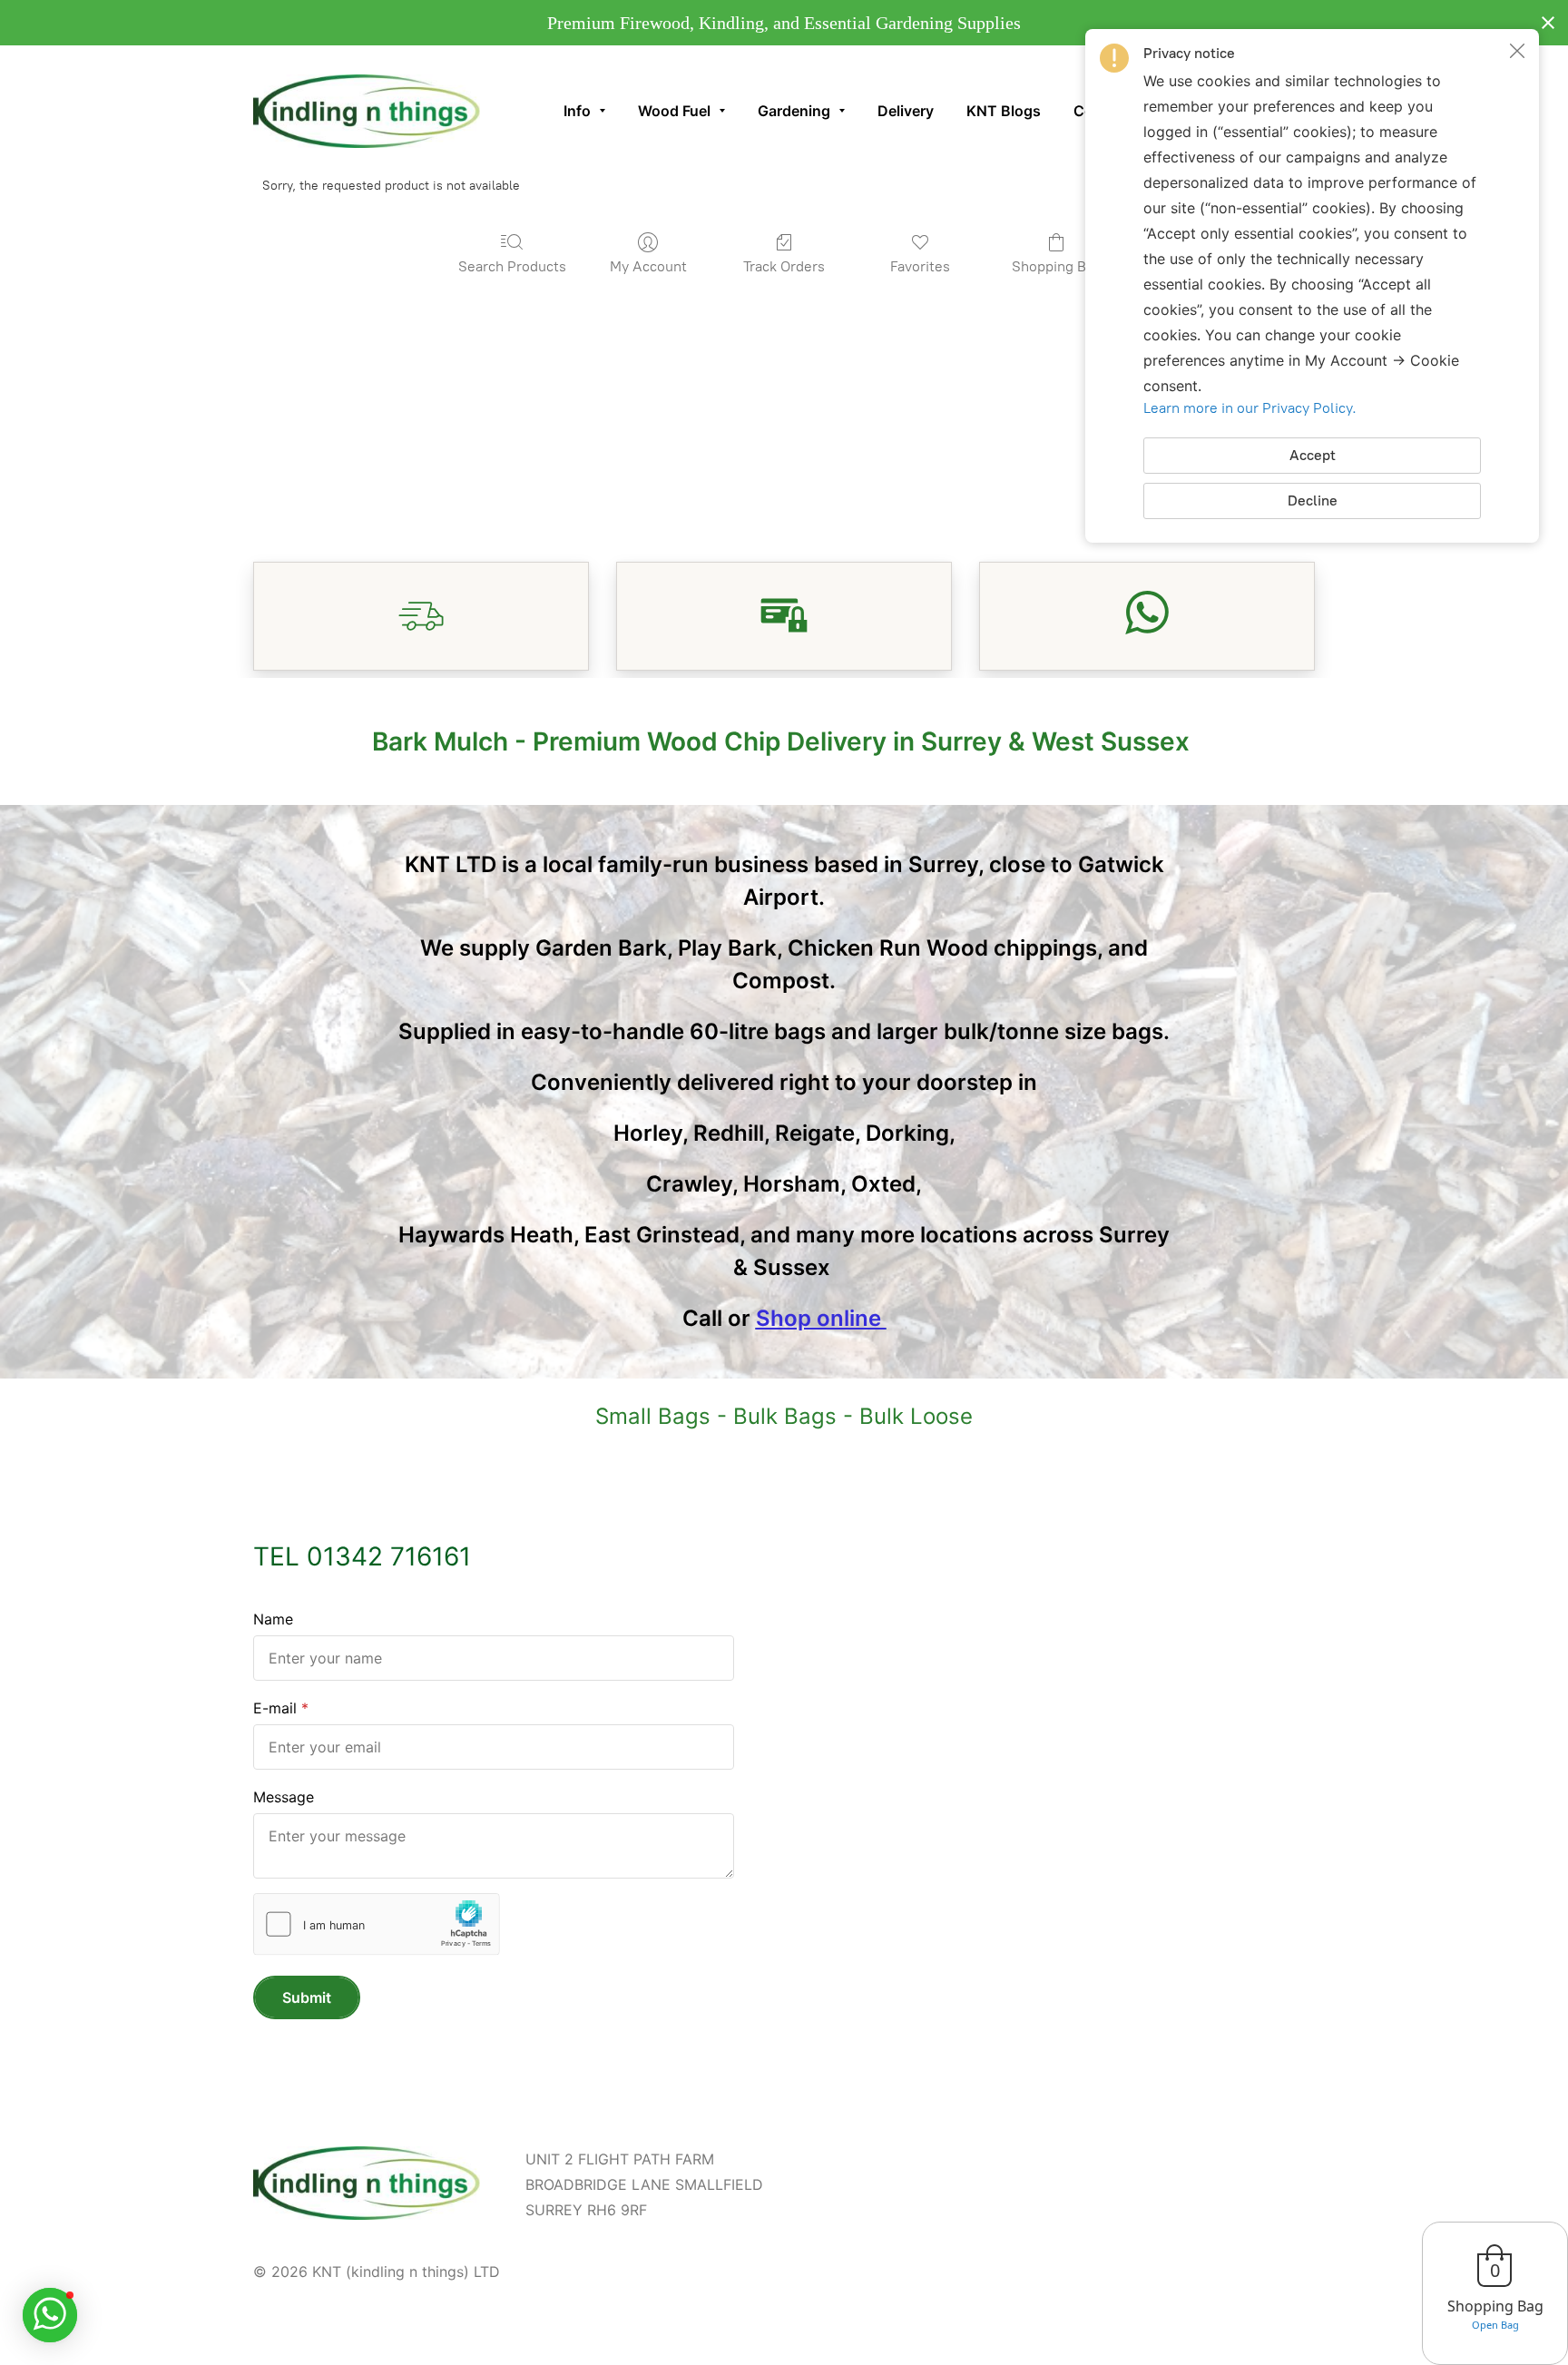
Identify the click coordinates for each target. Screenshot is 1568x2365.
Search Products (512, 266)
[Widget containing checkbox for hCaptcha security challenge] (377, 1924)
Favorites (920, 266)
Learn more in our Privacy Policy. (1250, 408)
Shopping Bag (1057, 266)
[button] (1517, 51)
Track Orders (784, 266)
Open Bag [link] (1495, 2325)
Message (284, 1797)
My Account (648, 266)
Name (273, 1619)
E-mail (275, 1708)
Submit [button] (307, 1997)
